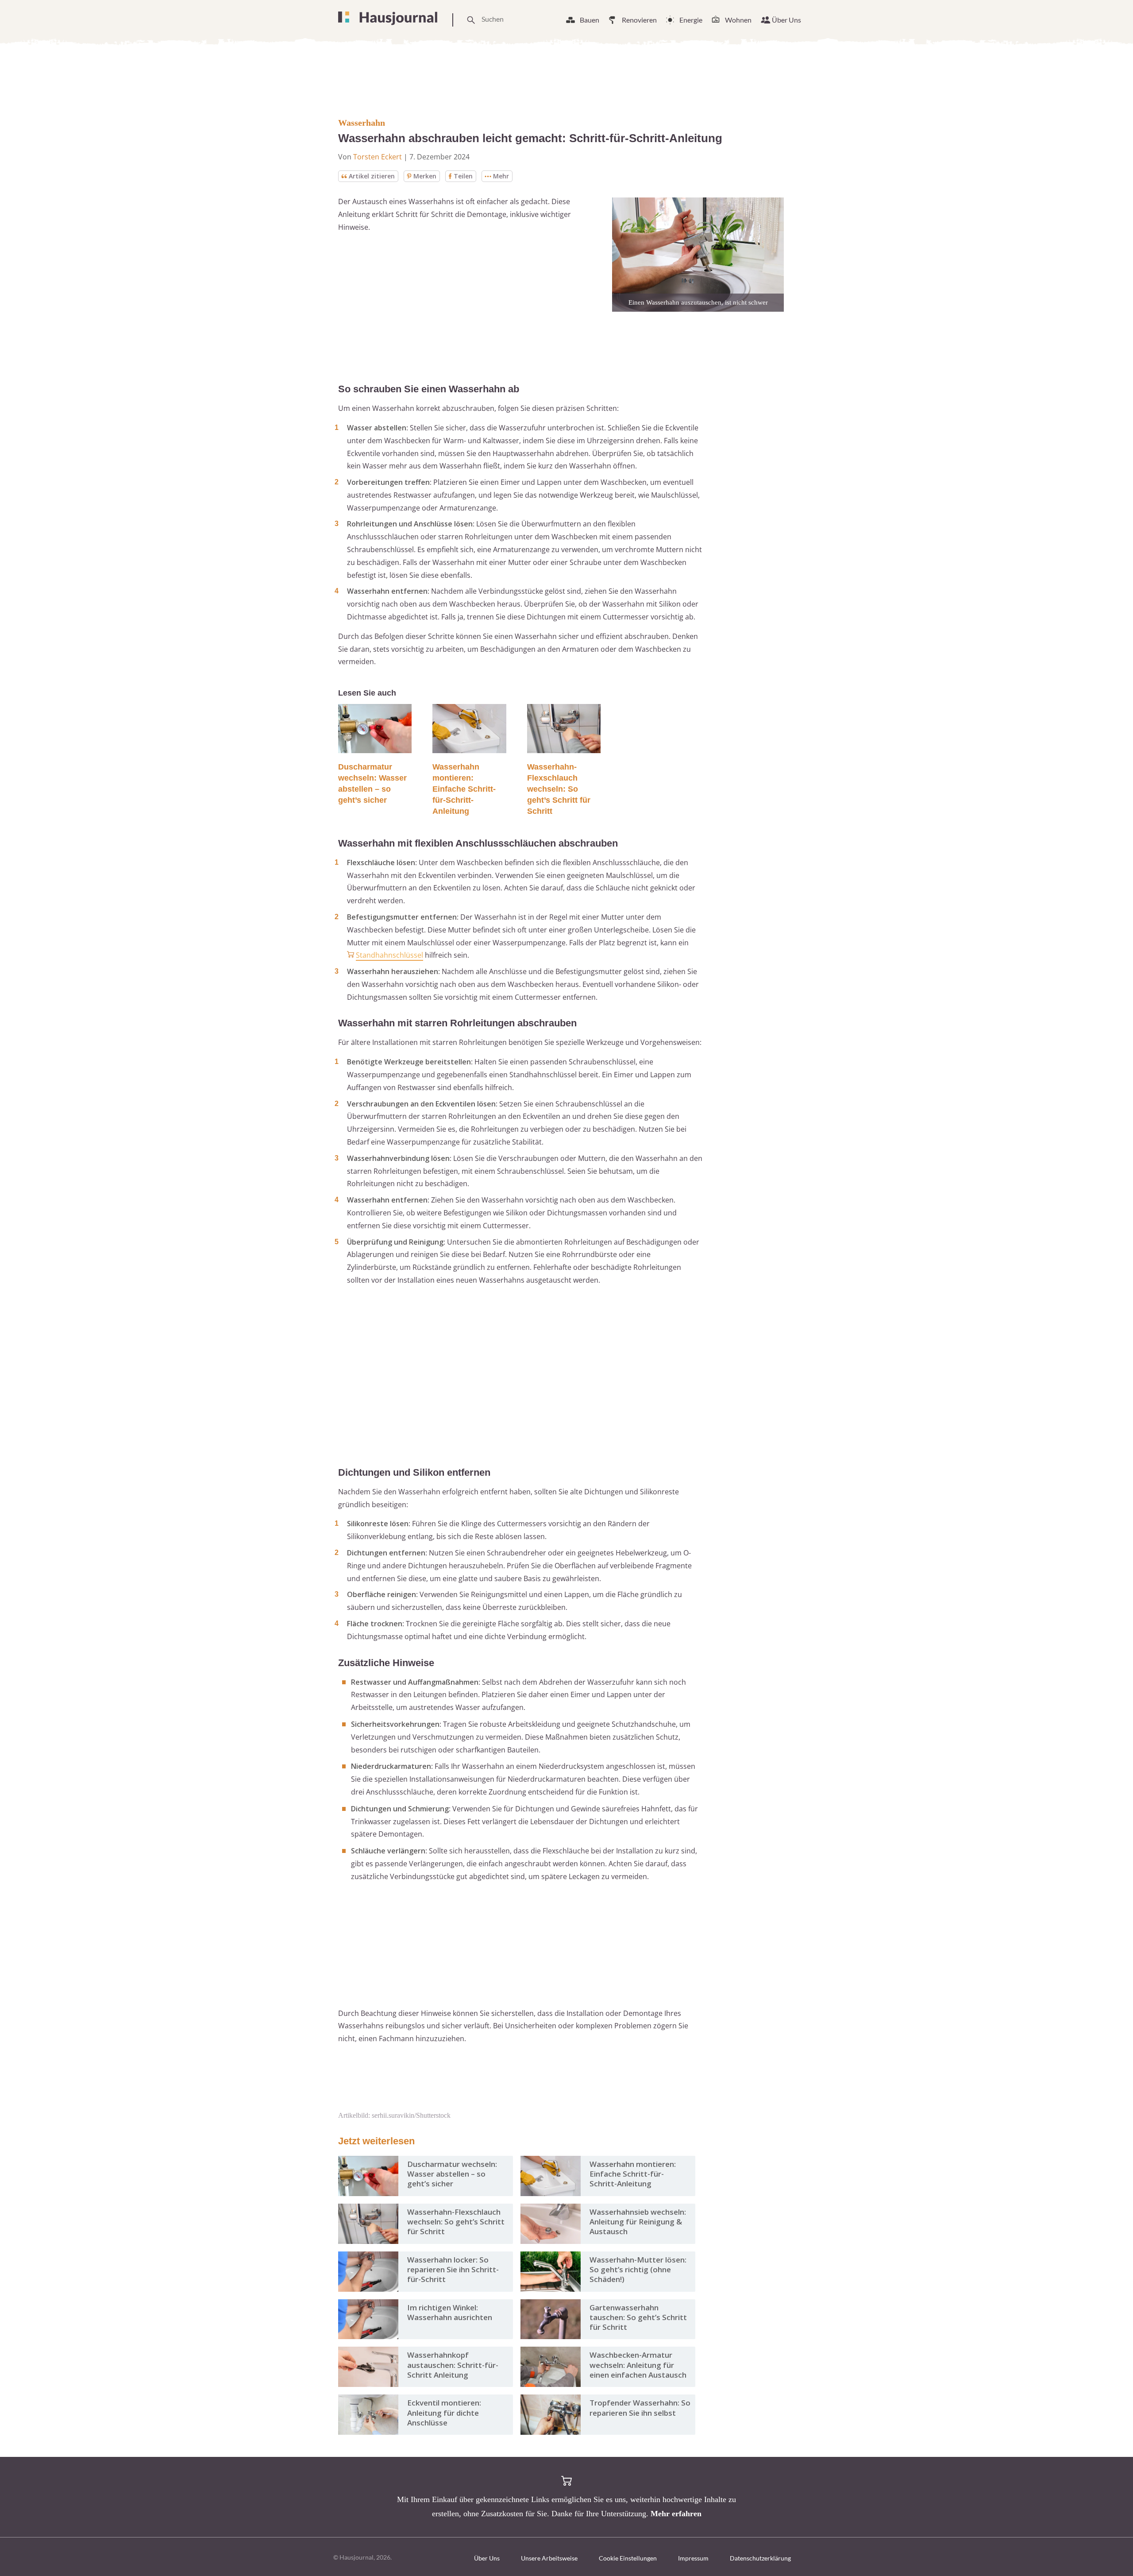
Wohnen (738, 20)
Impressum (693, 2558)
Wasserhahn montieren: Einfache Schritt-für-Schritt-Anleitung (464, 789)
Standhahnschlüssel (389, 955)
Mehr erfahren (676, 2514)
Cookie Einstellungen (628, 2558)
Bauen (590, 20)
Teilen (463, 176)
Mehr (501, 176)
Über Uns (786, 20)
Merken (425, 176)
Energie (691, 20)
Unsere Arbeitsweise (549, 2558)
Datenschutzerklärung (760, 2558)
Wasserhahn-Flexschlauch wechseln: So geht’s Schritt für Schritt (559, 789)
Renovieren (639, 20)
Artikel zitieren (372, 176)
